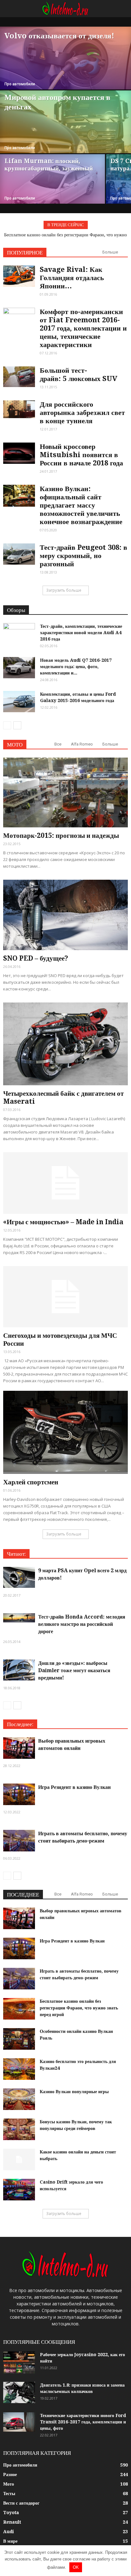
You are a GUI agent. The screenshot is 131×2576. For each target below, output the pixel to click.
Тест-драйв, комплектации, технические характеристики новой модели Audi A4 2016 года (81, 633)
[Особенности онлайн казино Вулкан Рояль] (19, 2039)
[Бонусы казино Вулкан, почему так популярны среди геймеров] (19, 2129)
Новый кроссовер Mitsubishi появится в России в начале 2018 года (81, 455)
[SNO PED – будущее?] (65, 915)
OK (76, 2567)
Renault (12, 2522)
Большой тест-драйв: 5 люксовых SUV (79, 375)
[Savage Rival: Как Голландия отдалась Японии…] (19, 276)
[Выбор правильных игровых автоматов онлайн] (19, 1748)
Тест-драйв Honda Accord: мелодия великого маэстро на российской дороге (82, 1624)
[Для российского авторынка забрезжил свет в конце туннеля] (19, 409)
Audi (9, 2532)
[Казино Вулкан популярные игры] (19, 2099)
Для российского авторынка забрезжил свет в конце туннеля (82, 413)
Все (58, 744)
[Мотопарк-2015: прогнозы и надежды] (65, 792)
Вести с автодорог (21, 2503)
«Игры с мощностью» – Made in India (63, 1222)
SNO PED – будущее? (36, 958)
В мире (10, 2541)
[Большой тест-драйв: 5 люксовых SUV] (19, 377)
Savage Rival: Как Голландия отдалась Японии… (72, 278)
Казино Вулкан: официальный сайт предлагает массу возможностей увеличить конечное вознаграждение (81, 505)
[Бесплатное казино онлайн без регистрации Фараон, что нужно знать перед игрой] (19, 2009)
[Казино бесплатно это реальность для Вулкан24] (19, 2069)
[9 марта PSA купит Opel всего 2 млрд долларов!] (19, 1577)
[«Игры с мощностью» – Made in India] (65, 1183)
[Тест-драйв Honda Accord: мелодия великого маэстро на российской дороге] (19, 1618)
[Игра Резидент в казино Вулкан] (19, 1794)
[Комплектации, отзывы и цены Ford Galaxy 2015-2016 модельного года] (19, 702)
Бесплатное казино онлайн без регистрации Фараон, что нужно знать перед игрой (79, 2008)
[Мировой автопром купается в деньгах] (65, 127)
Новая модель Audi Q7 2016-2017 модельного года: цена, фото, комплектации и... (76, 667)
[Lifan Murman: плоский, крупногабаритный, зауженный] (52, 189)
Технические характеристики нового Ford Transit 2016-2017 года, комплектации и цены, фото (83, 2422)
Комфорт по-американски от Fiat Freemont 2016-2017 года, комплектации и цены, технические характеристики (83, 328)
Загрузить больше (64, 590)
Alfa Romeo (82, 744)
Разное (10, 2474)
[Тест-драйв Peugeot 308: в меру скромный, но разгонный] (19, 554)
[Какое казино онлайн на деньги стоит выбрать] (19, 2160)
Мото (9, 2484)
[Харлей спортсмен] (65, 1432)
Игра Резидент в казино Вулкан (74, 1787)
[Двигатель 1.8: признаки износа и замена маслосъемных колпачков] (19, 2392)
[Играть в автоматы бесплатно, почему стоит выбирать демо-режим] (19, 1841)
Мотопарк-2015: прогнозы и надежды (61, 835)
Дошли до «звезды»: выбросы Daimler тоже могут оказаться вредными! (74, 1670)
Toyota (11, 2513)
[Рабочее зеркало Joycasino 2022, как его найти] (19, 2362)
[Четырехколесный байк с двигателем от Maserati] (65, 1044)
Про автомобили (20, 84)
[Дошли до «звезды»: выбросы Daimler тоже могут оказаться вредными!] (19, 1670)
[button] (122, 9)
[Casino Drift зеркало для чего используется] (19, 2190)
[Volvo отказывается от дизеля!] (65, 70)
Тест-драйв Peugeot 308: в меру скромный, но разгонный (83, 556)
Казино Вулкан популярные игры (74, 2092)
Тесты (9, 2494)
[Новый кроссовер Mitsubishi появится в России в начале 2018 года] (19, 453)
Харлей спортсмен (31, 1482)
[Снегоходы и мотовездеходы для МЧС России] (65, 1297)
